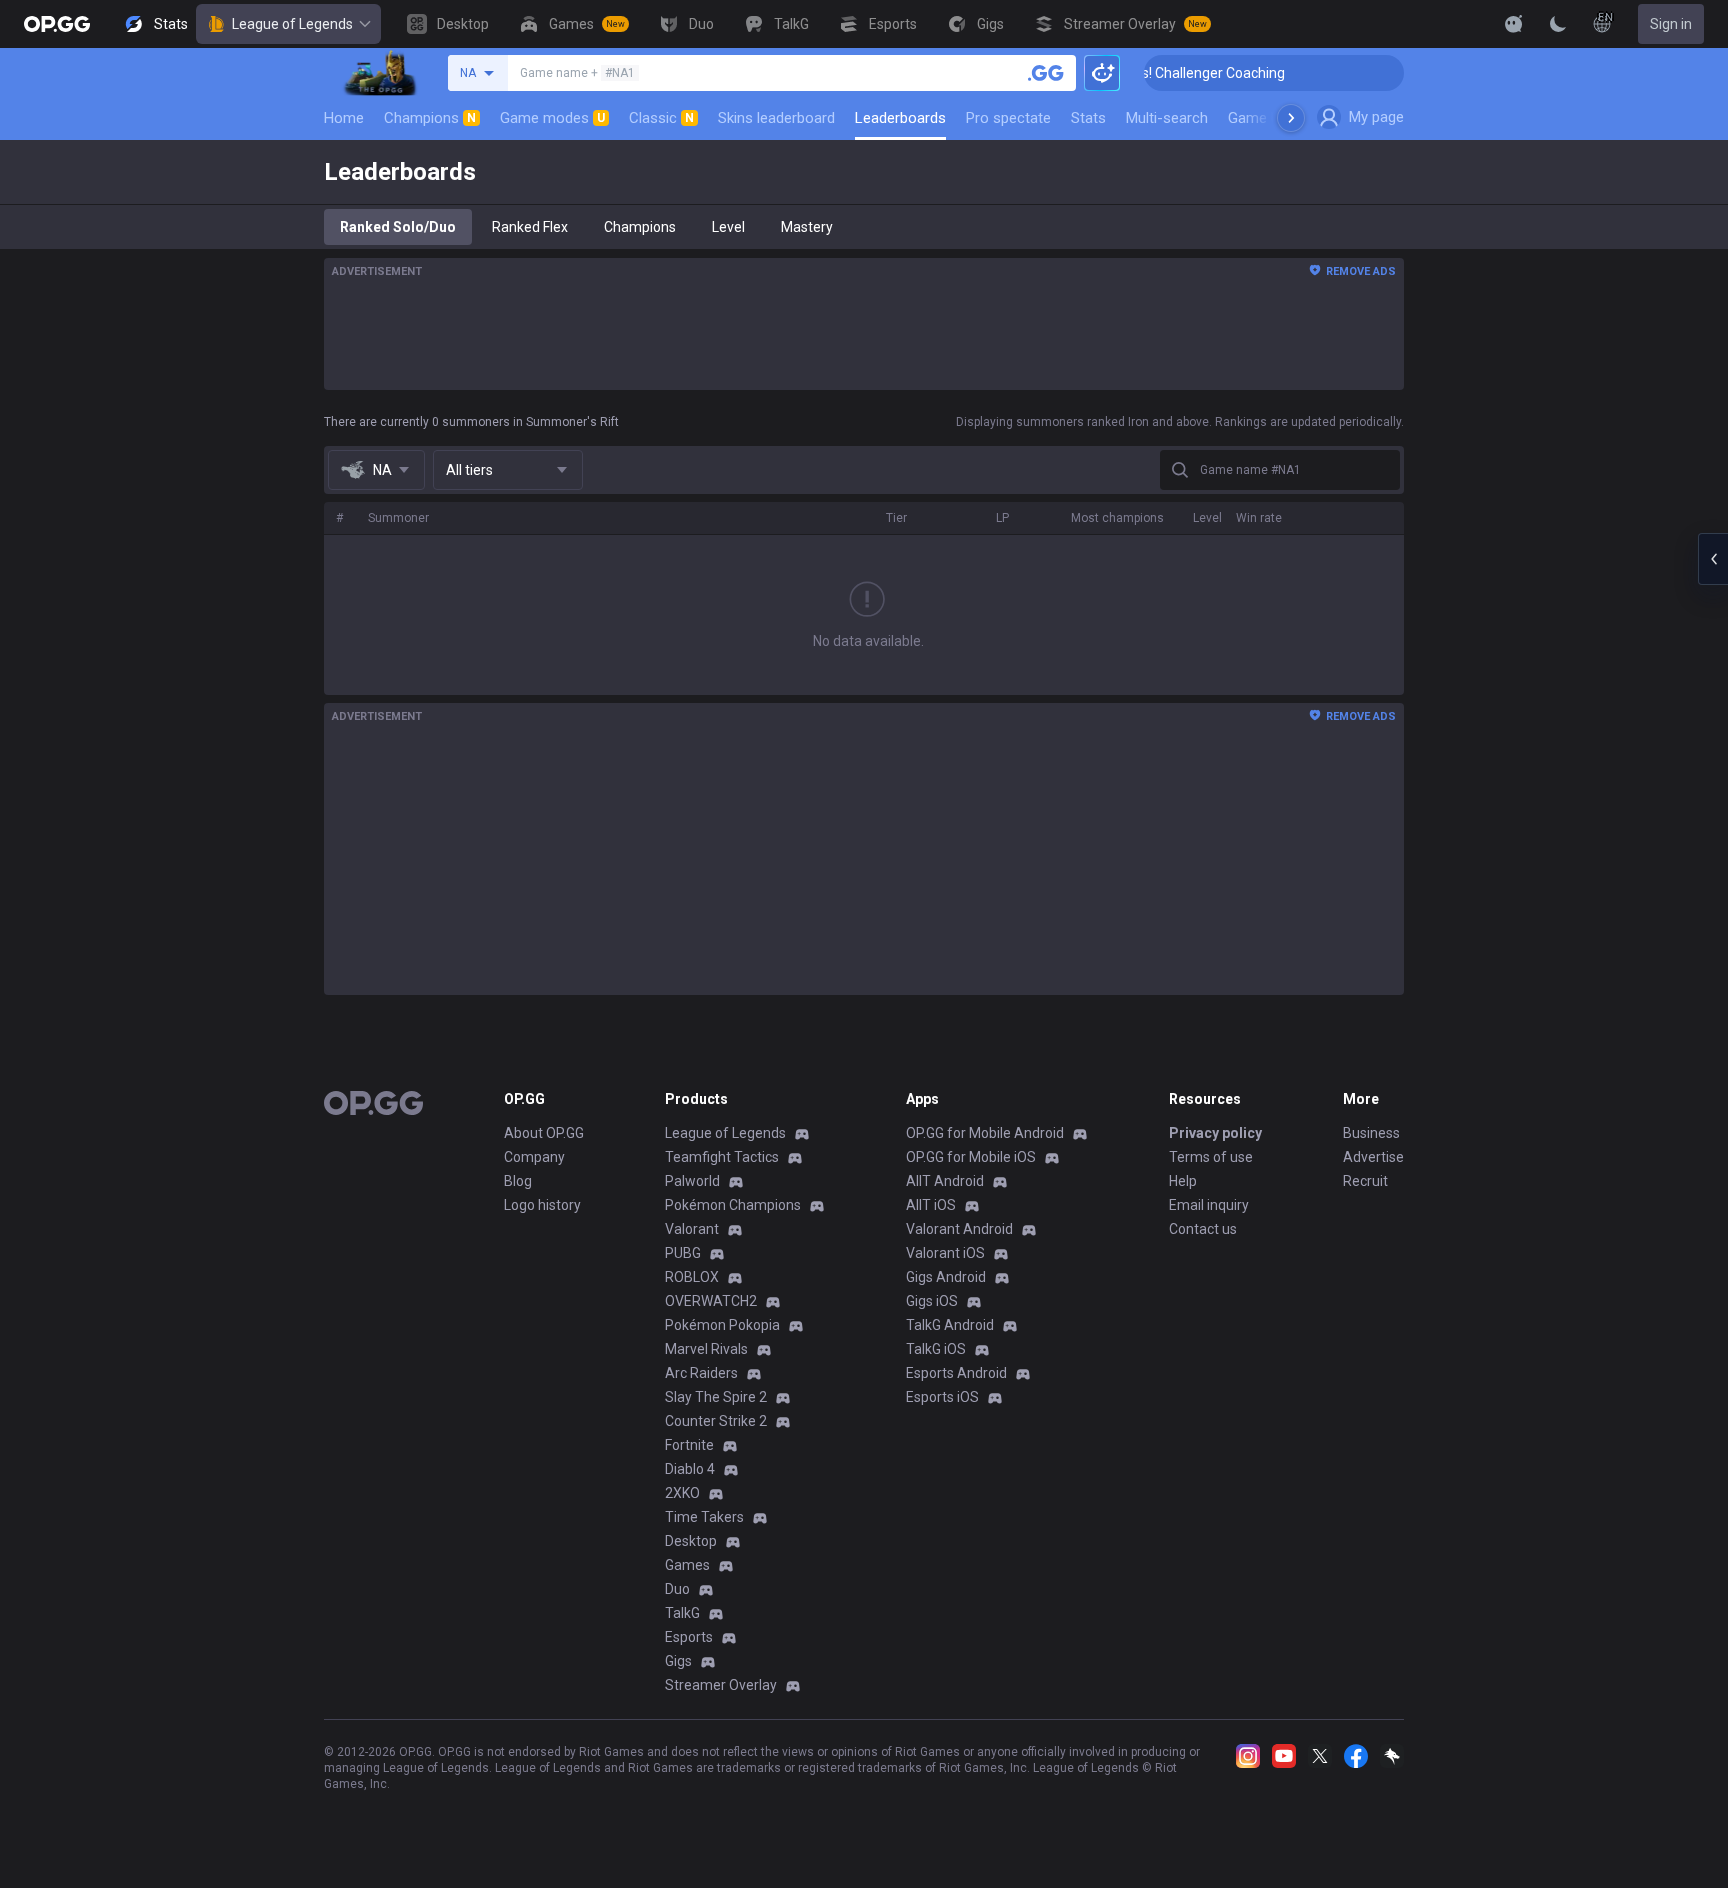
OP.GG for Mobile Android (985, 1133)
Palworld (692, 1181)
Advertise (1373, 1157)
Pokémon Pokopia (722, 1325)
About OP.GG (544, 1133)
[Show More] (1514, 24)
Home (344, 118)
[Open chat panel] (1713, 559)
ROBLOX (692, 1277)
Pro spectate (1008, 118)
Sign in (1671, 24)
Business (1371, 1133)
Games (687, 1565)
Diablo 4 (690, 1469)
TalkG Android (950, 1325)
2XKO (682, 1493)
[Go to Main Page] (57, 24)
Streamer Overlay (721, 1685)
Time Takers (704, 1517)
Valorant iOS (945, 1253)
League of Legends (292, 24)
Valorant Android (959, 1229)
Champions (430, 118)
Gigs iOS (932, 1301)
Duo (677, 1589)
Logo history (542, 1205)
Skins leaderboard (776, 118)
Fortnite (689, 1445)
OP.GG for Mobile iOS (971, 1157)
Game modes (552, 118)
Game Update (1272, 118)
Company (534, 1157)
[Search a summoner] (1046, 73)
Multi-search (1167, 118)
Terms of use (1211, 1157)
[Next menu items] (1291, 118)
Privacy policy (1215, 1133)
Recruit (1365, 1181)
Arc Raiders (701, 1373)
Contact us (1203, 1229)
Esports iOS (942, 1397)
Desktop (691, 1541)
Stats (1088, 118)
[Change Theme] (1558, 24)
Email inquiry (1209, 1205)
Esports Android (956, 1373)
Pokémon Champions (733, 1205)
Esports (689, 1637)
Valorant (692, 1229)
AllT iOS (931, 1205)
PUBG (683, 1253)
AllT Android (945, 1181)
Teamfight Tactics (722, 1157)
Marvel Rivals (706, 1349)
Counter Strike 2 (716, 1421)
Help (1183, 1181)
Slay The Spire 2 (716, 1397)
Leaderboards (900, 118)
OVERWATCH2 (711, 1301)
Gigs (678, 1661)
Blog (518, 1181)
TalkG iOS (936, 1349)
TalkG (682, 1613)
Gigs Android (946, 1277)
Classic (661, 118)
